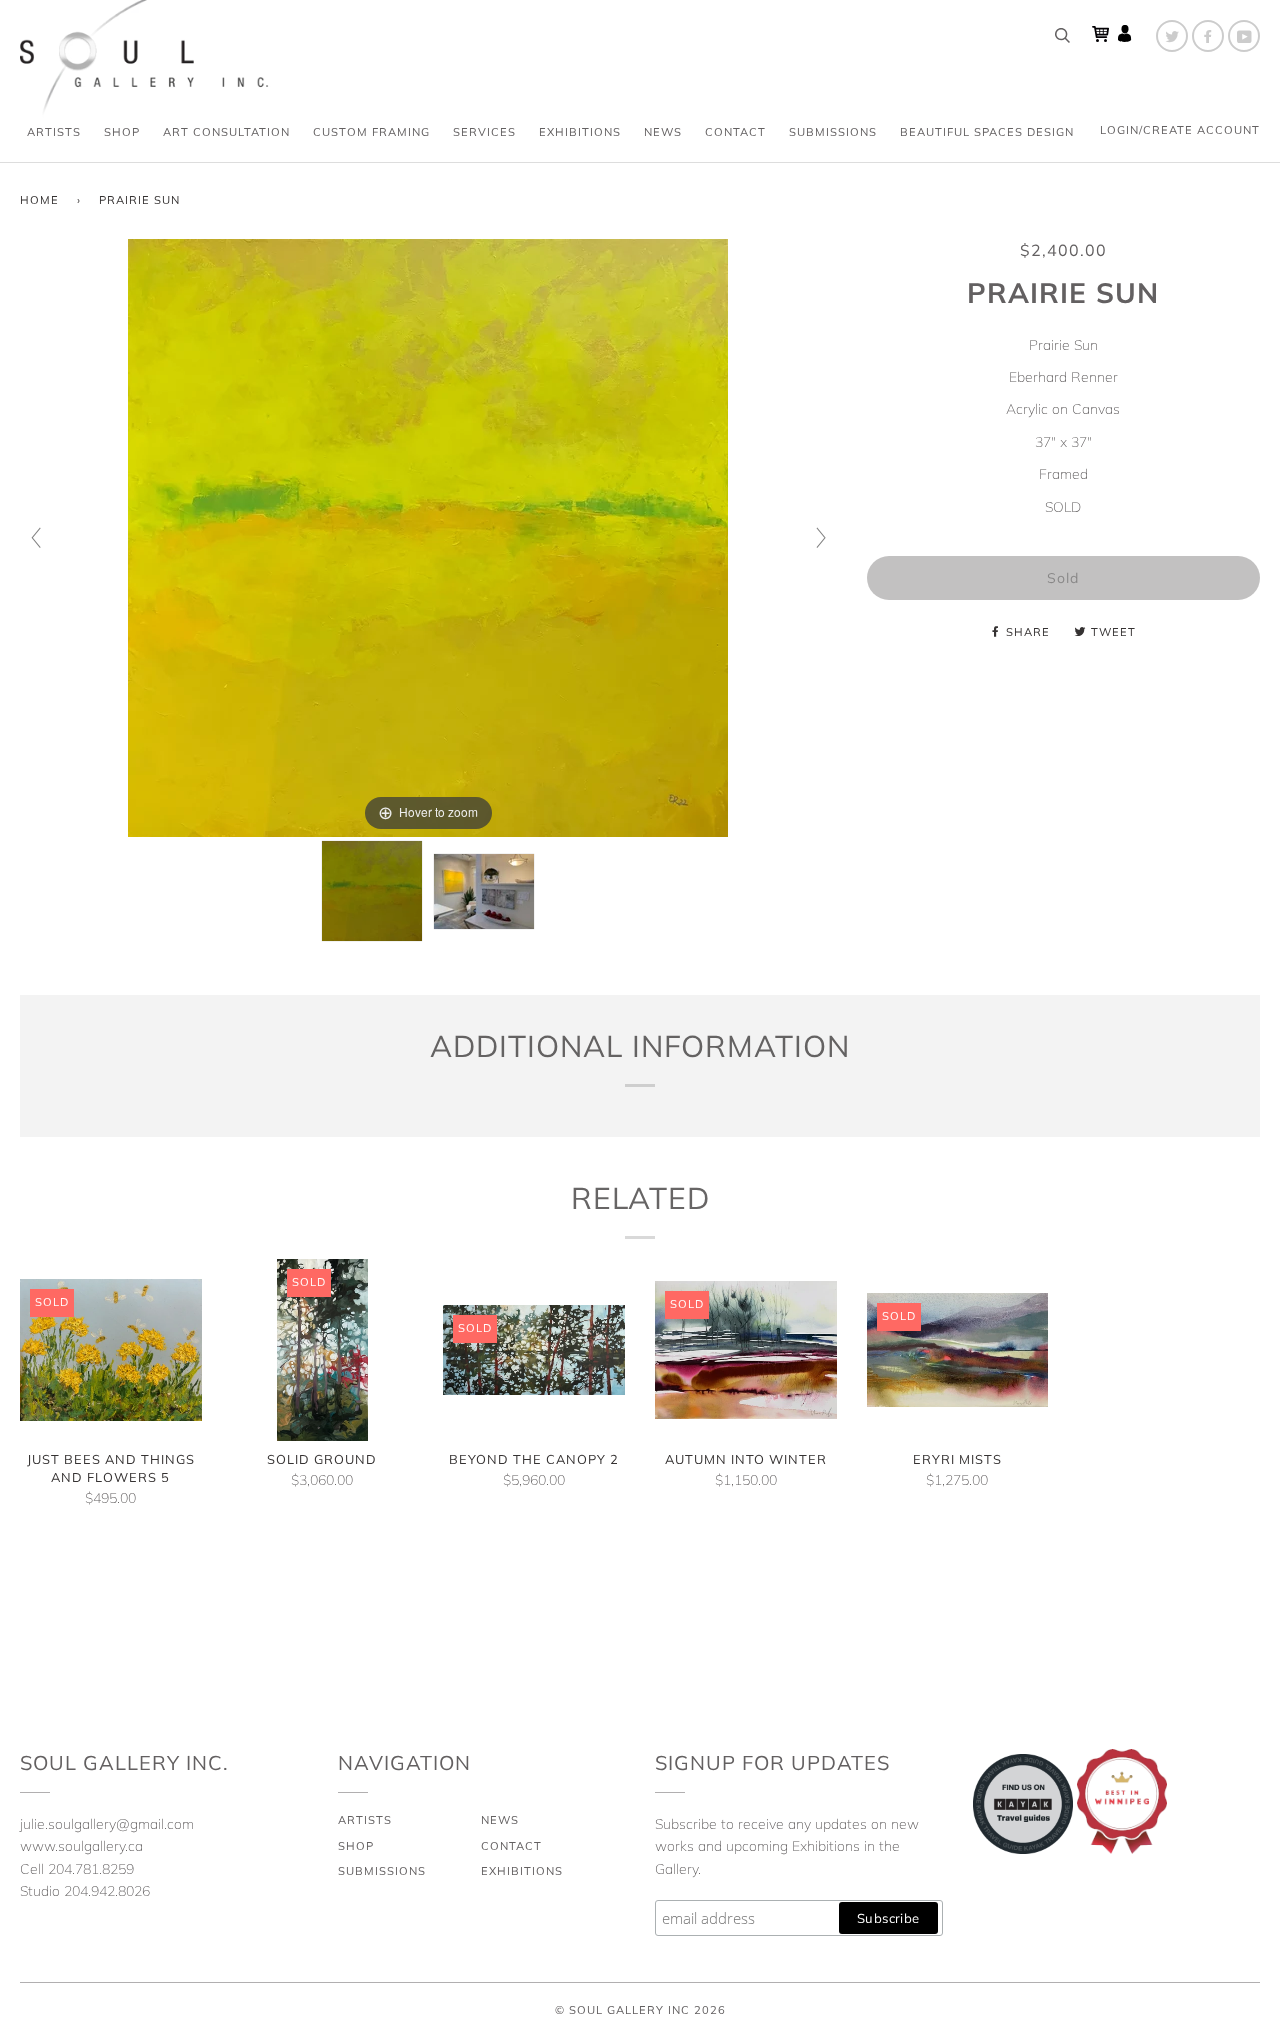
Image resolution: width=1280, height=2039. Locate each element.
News (663, 132)
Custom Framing (371, 132)
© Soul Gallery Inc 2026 (640, 2010)
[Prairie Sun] (372, 891)
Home (39, 200)
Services (484, 132)
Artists (54, 132)
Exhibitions (580, 132)
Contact (735, 132)
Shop (122, 132)
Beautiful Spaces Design (987, 132)
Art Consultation (226, 132)
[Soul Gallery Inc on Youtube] (1244, 36)
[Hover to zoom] (428, 537)
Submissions (833, 132)
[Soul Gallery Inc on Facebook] (1208, 36)
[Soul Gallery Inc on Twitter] (1172, 36)
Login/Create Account (1180, 130)
